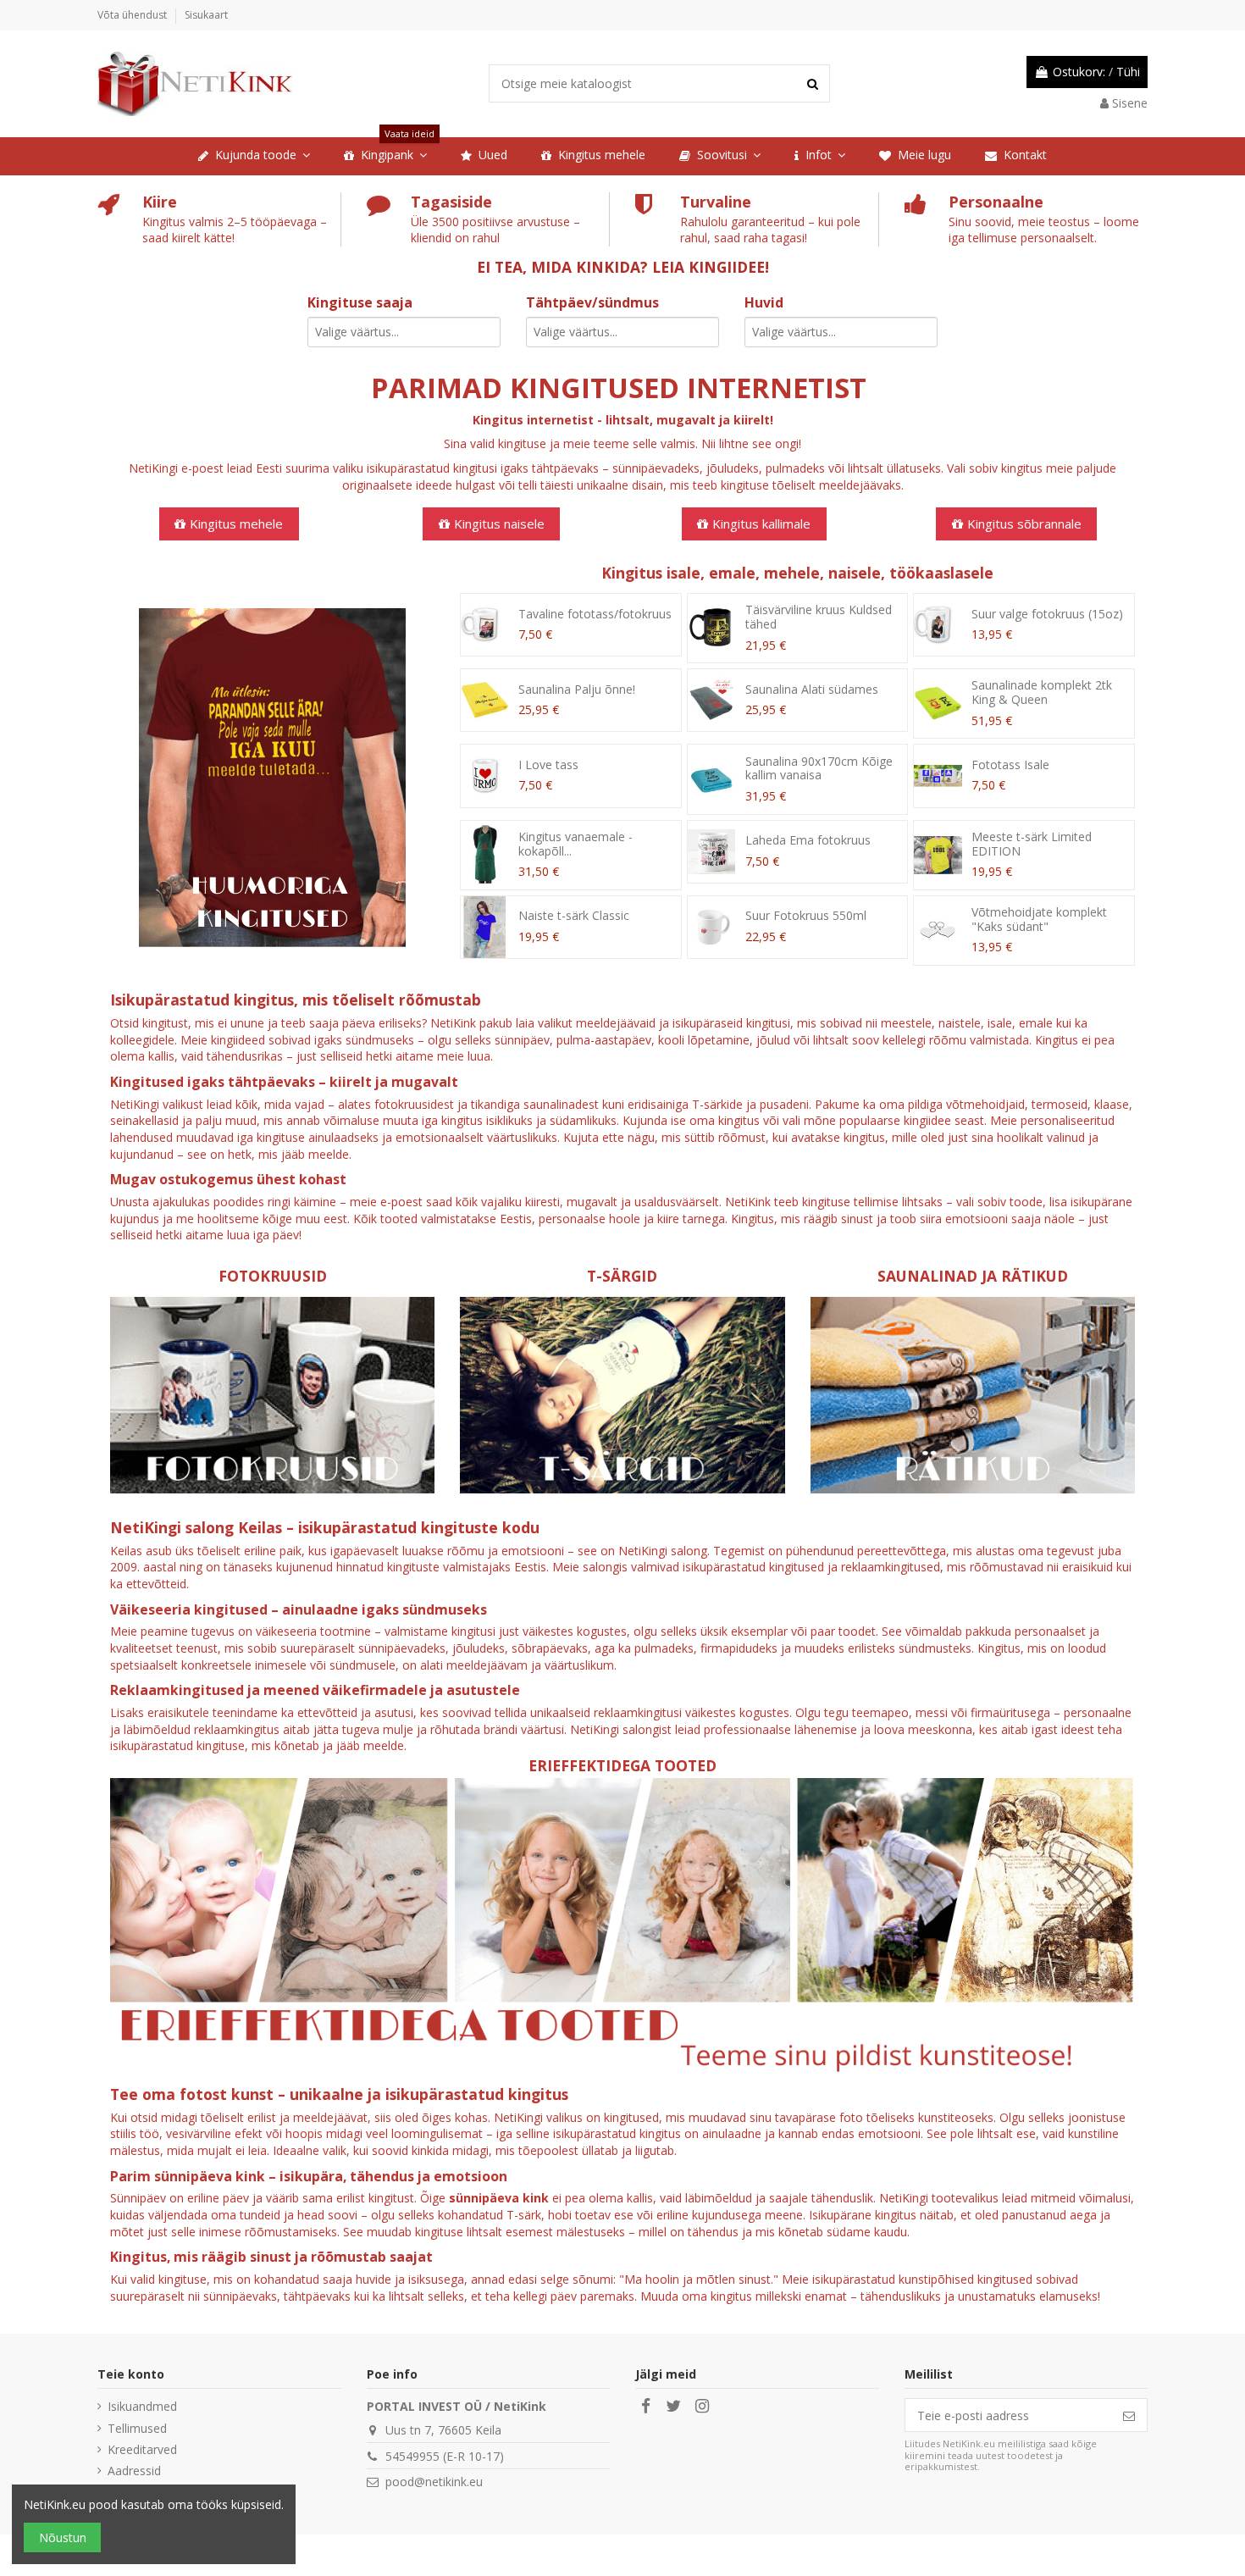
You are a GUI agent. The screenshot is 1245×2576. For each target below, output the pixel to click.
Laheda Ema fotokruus (808, 840)
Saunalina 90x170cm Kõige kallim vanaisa (819, 768)
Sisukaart (206, 15)
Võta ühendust (133, 15)
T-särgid (622, 1276)
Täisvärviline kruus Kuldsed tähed (819, 617)
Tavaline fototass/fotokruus (595, 614)
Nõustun (63, 2537)
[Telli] (1129, 2415)
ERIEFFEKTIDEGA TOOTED (622, 1765)
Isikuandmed (142, 2406)
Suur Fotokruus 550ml (806, 915)
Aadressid (134, 2471)
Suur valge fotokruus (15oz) (1047, 614)
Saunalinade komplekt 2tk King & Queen (1042, 692)
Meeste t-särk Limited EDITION (1032, 844)
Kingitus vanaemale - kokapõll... (575, 844)
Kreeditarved (142, 2449)
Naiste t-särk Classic (574, 915)
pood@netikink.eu (434, 2482)
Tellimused (137, 2428)
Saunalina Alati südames (812, 689)
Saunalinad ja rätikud (973, 1276)
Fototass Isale (1010, 764)
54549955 (412, 2456)
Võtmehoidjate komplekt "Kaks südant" (1039, 919)
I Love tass (548, 764)
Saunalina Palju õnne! (577, 689)
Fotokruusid (273, 1276)
